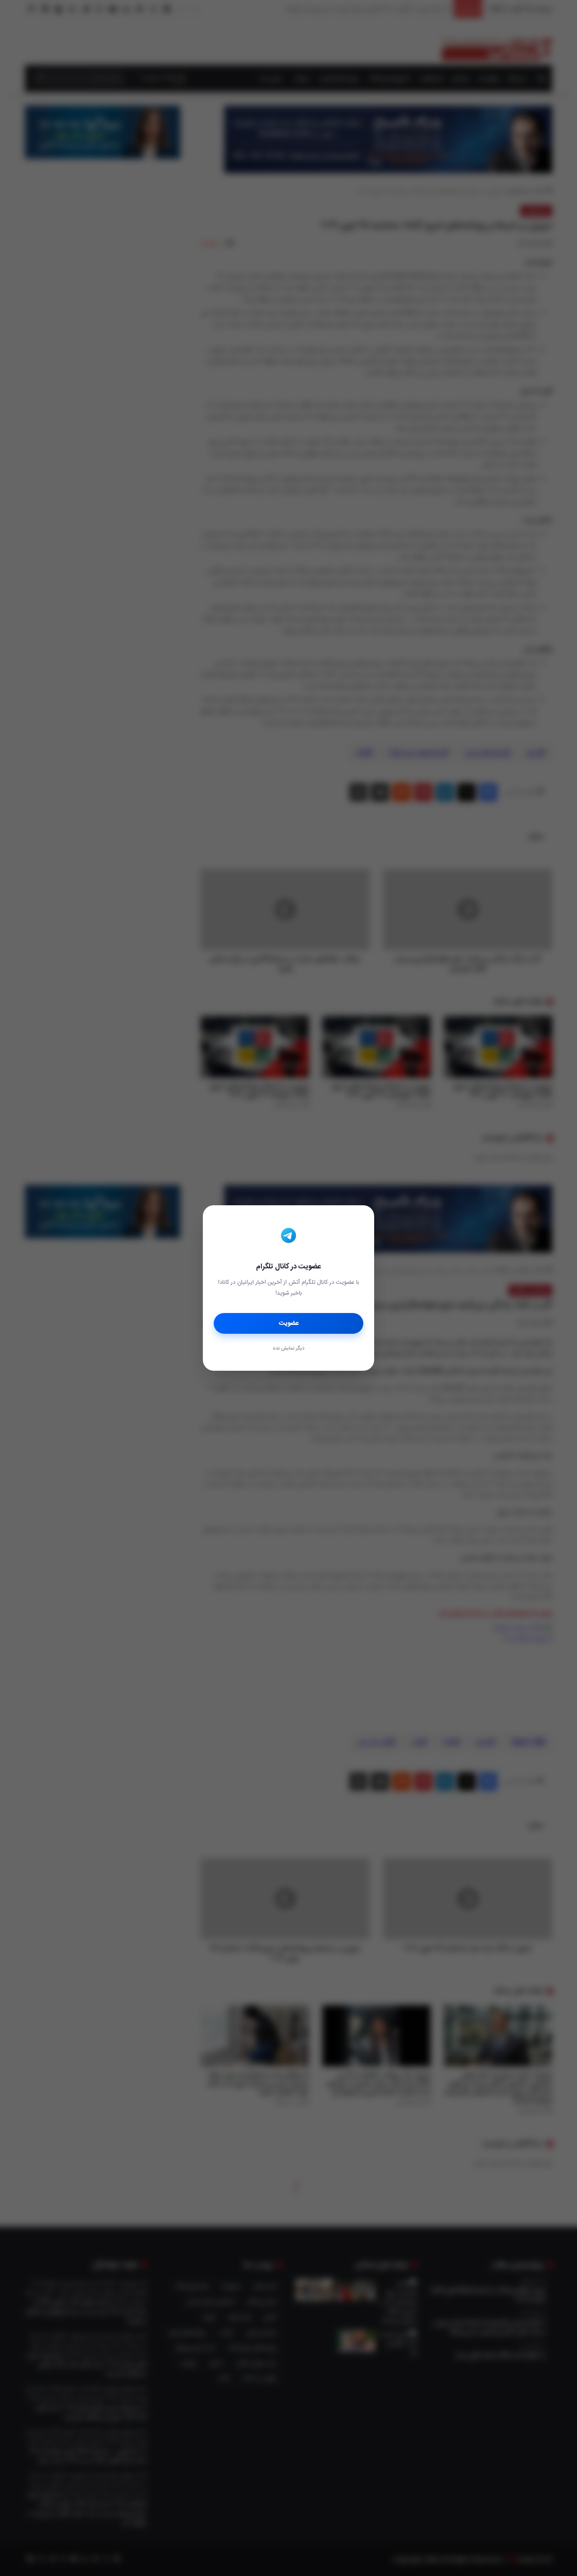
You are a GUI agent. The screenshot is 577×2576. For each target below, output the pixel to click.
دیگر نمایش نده (288, 1349)
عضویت (289, 1323)
